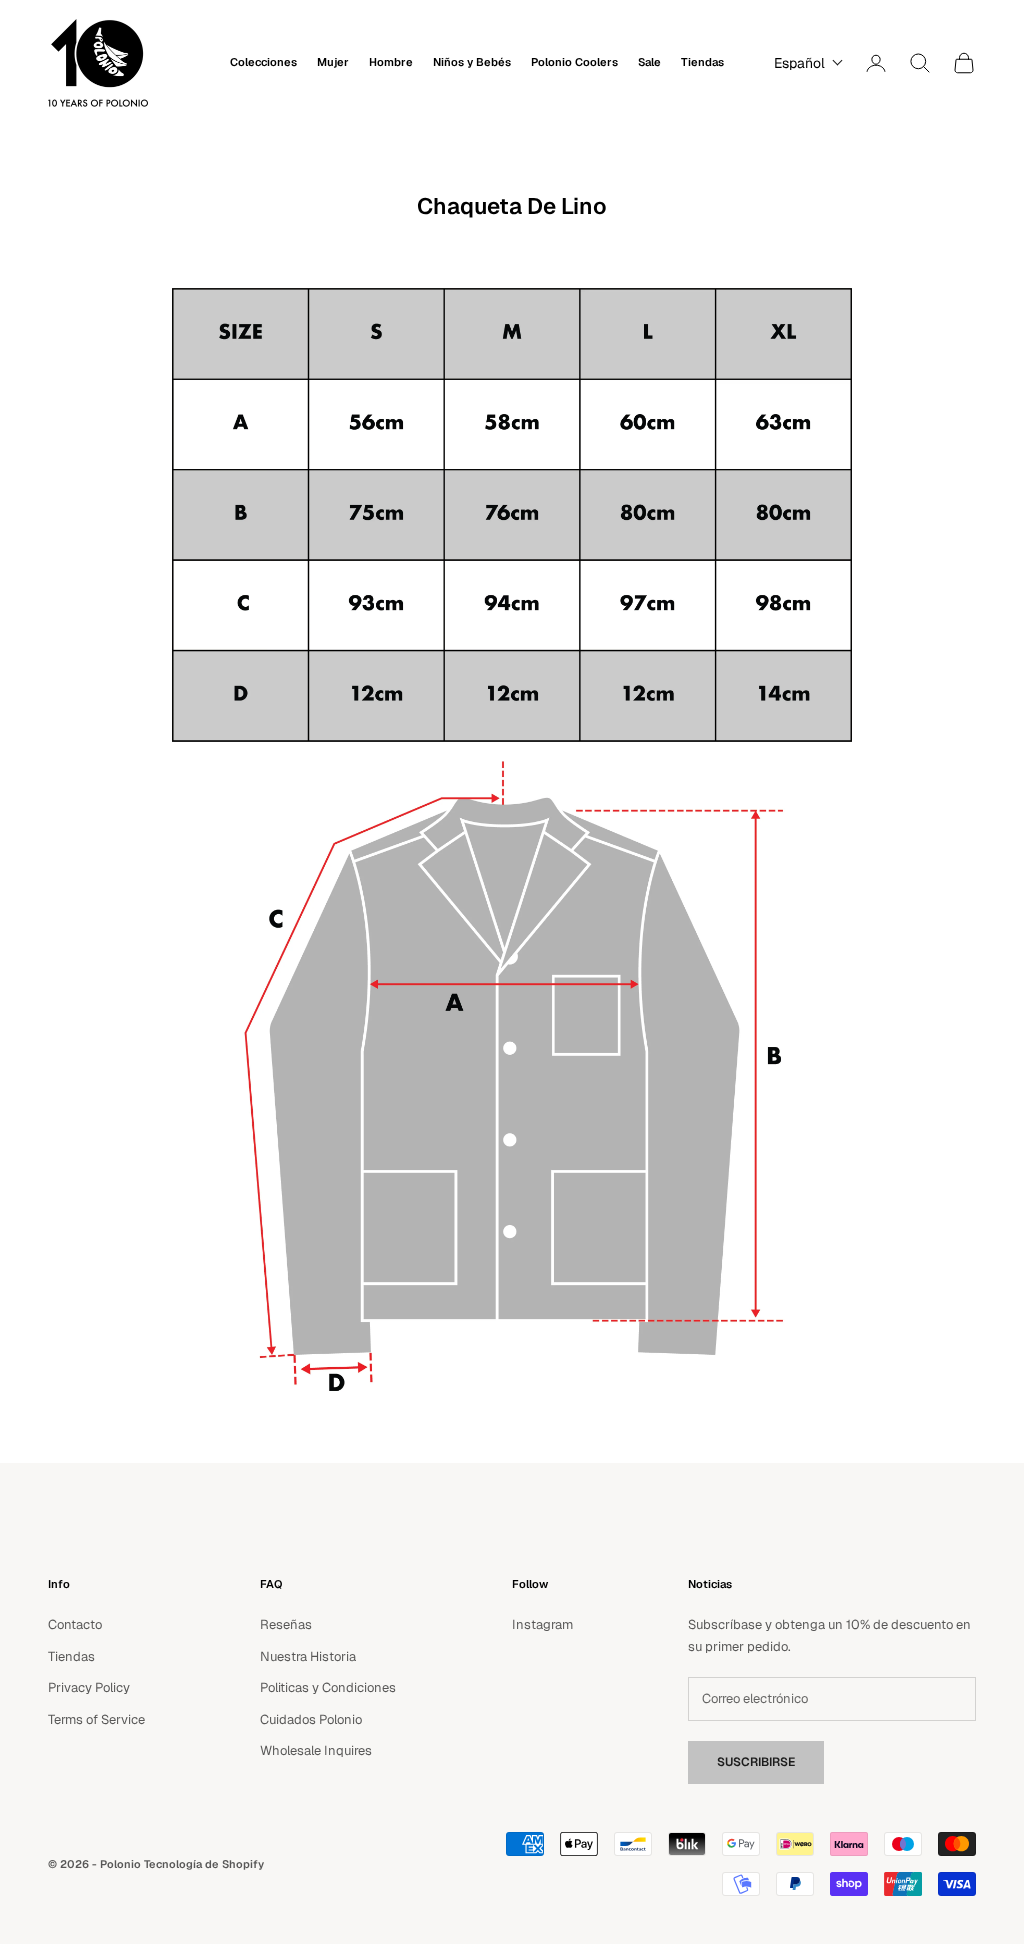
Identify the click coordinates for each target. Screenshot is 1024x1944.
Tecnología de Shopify (204, 1864)
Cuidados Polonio (311, 1719)
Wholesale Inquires (316, 1750)
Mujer (333, 62)
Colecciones (263, 62)
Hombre (391, 62)
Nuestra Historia (308, 1656)
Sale (649, 62)
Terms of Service (96, 1719)
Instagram (542, 1624)
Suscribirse (756, 1762)
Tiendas (702, 62)
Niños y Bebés (472, 62)
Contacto (75, 1624)
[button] (804, 63)
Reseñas (286, 1624)
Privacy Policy (89, 1687)
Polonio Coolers (574, 62)
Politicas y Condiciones (328, 1687)
